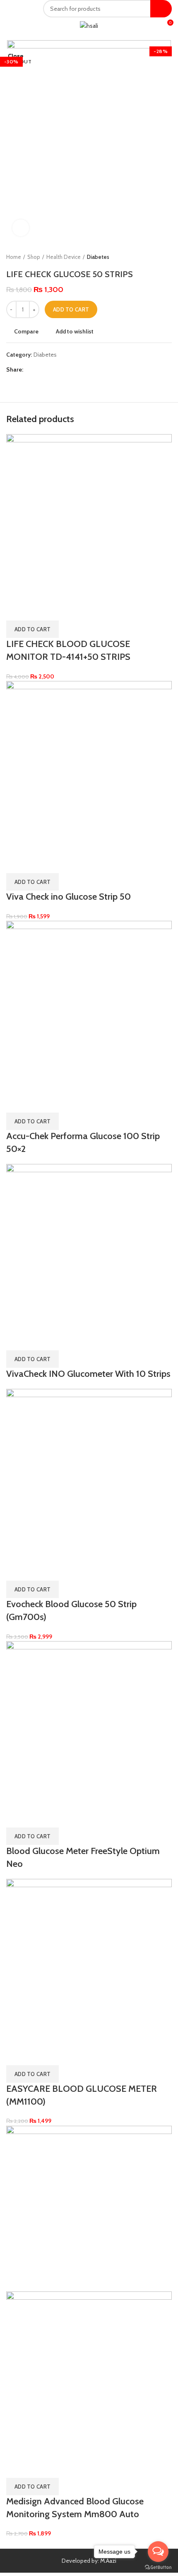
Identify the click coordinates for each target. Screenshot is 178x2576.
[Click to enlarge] (21, 228)
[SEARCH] (161, 9)
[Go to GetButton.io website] (158, 2568)
